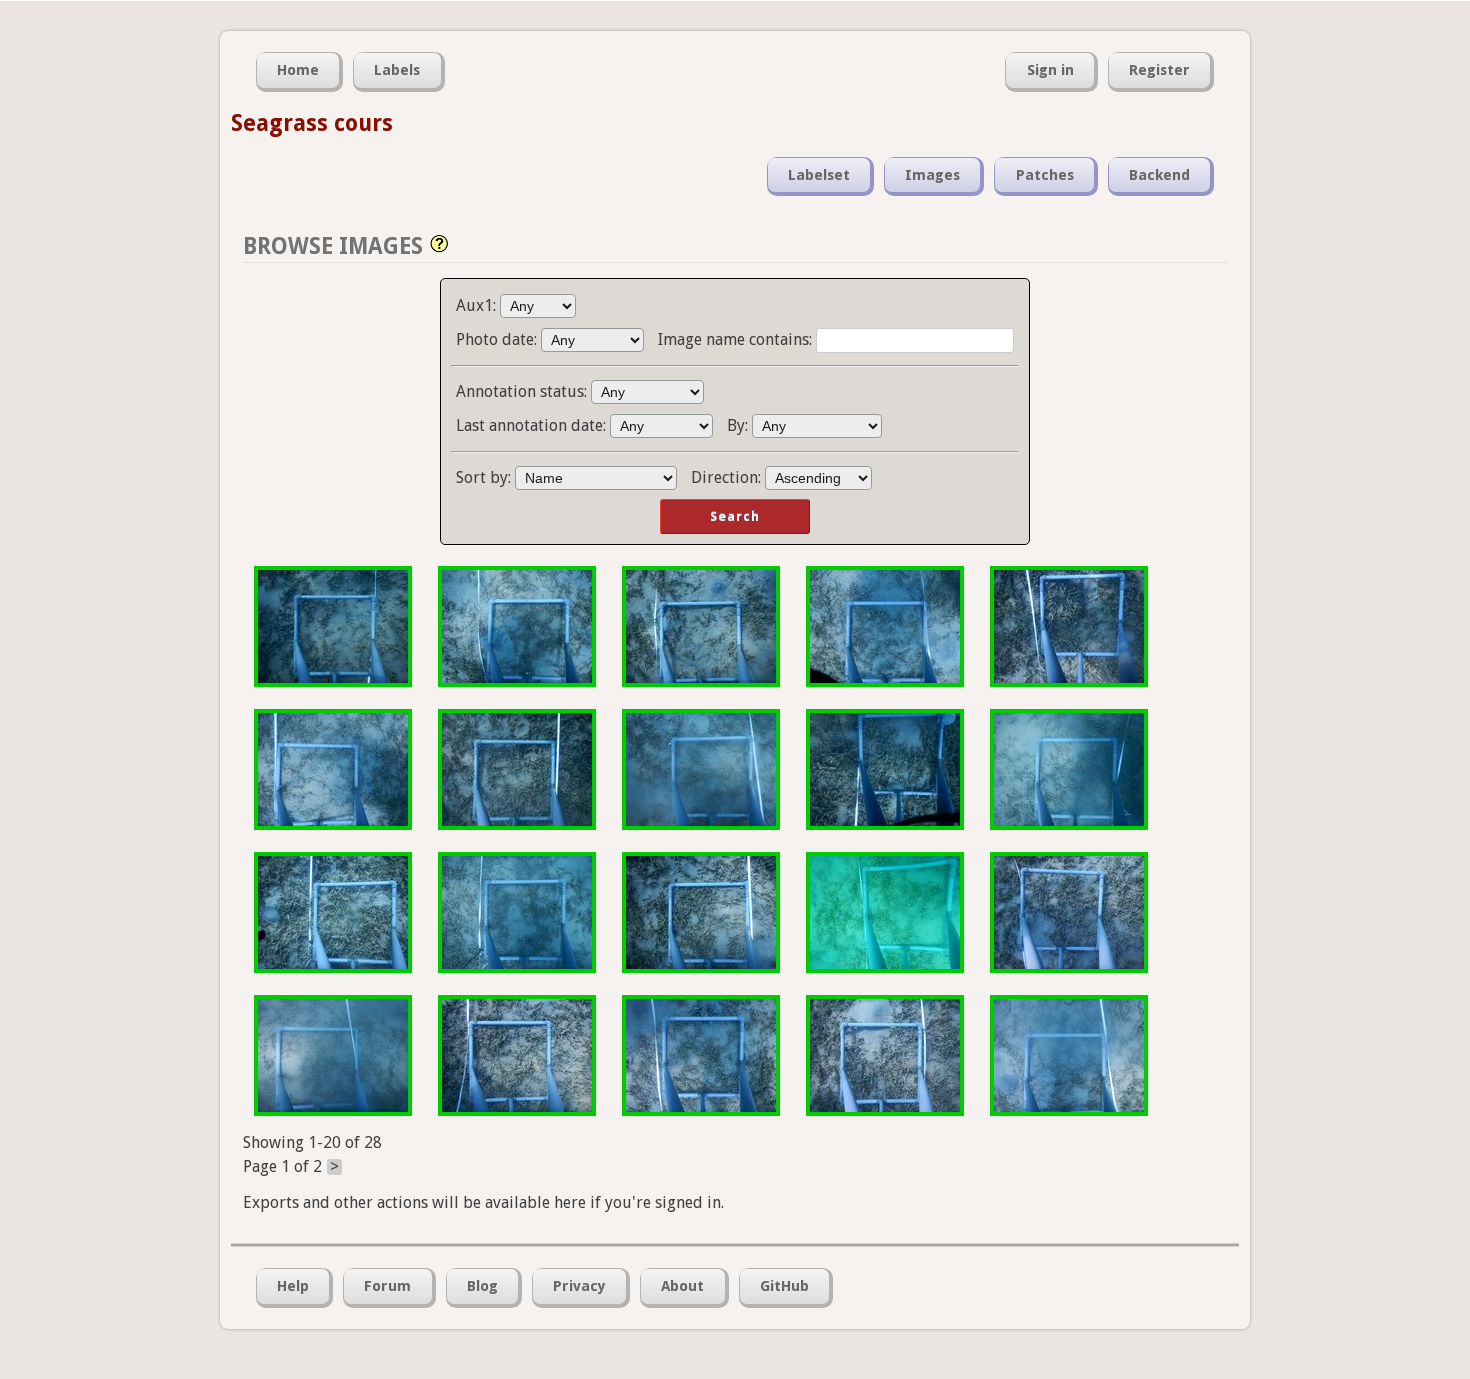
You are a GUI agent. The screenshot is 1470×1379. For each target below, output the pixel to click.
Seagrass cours (312, 123)
